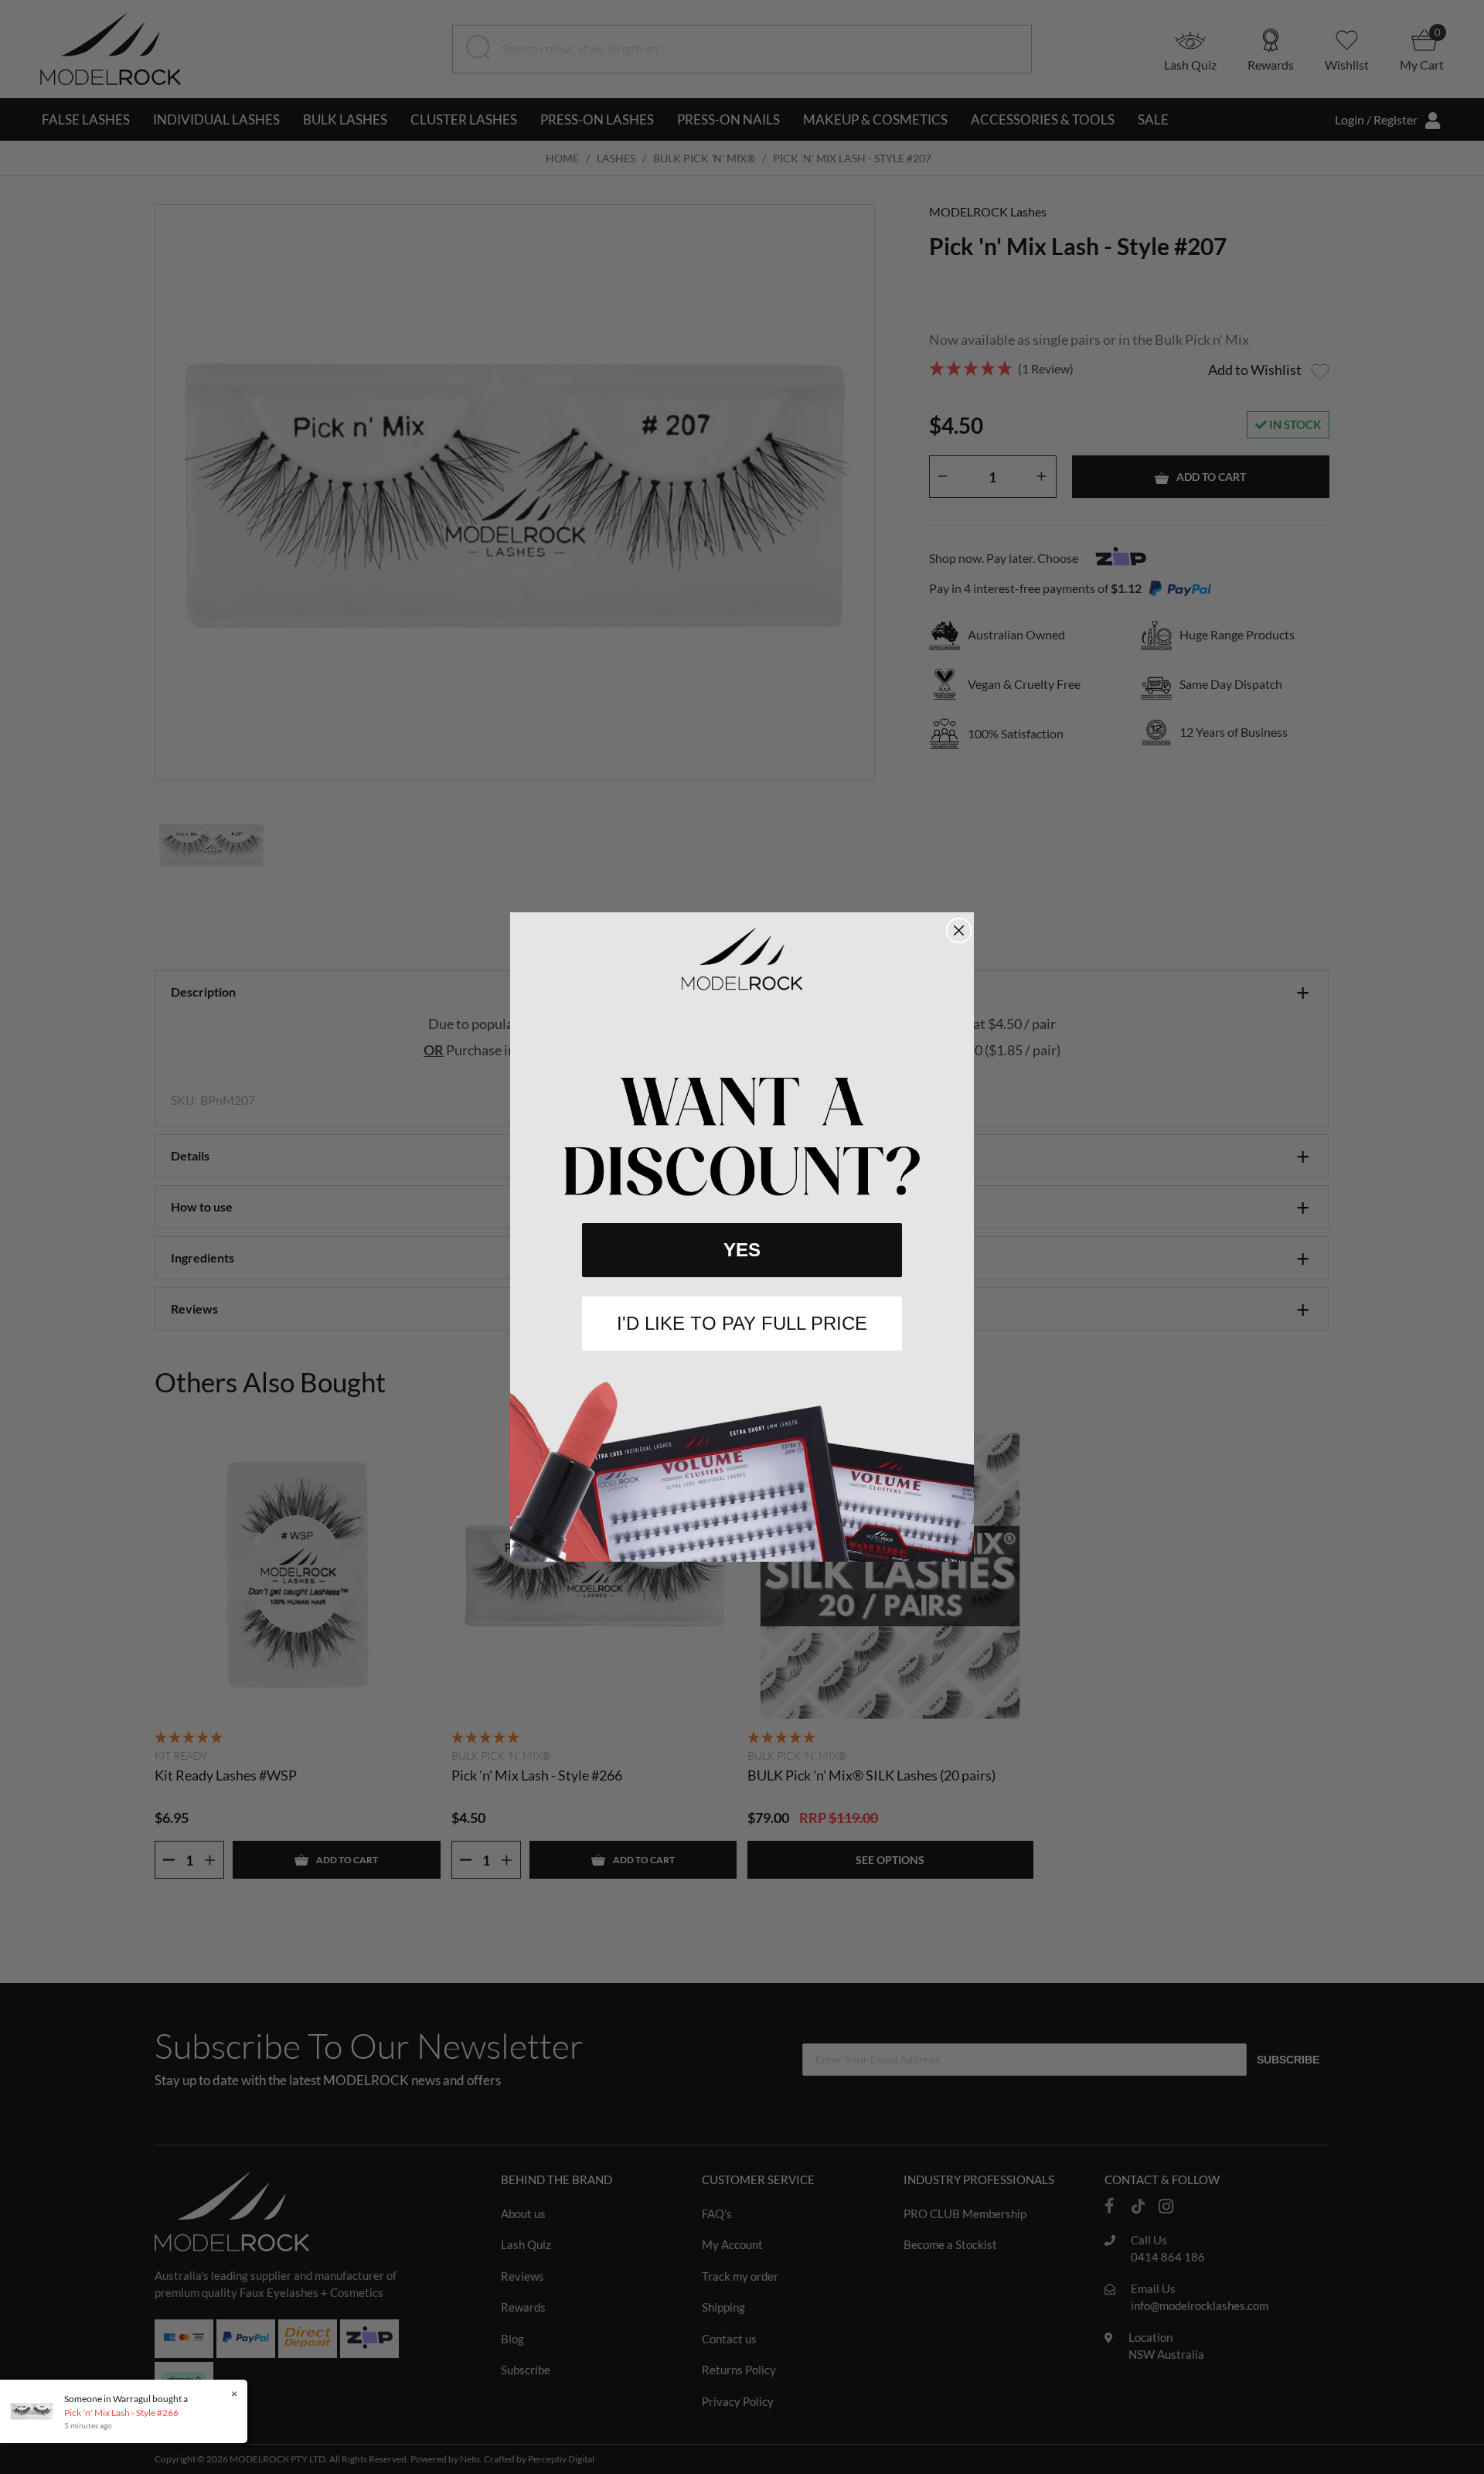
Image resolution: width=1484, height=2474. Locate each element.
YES (742, 1250)
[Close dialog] (959, 930)
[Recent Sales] (36, 2410)
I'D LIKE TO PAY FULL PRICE (742, 1323)
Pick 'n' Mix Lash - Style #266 (121, 2413)
